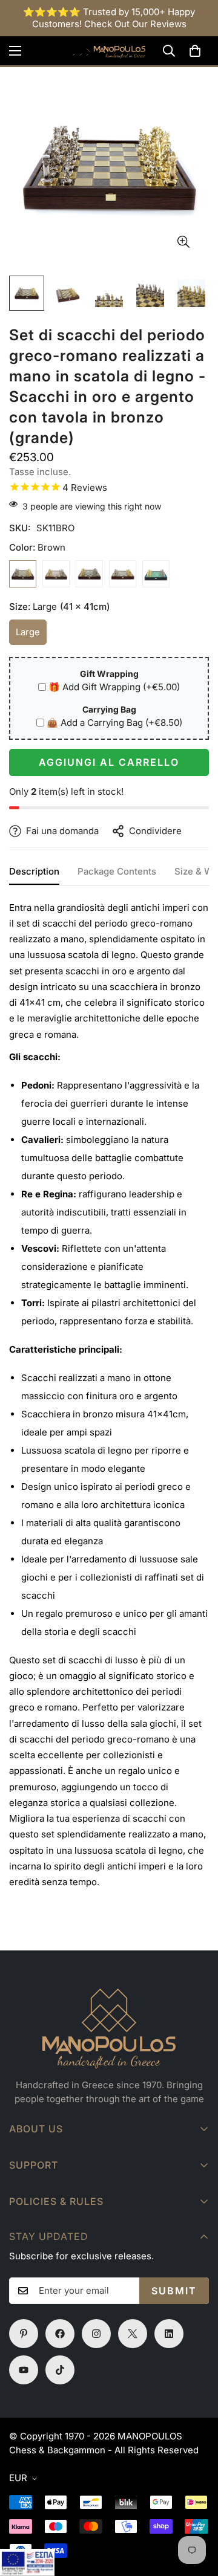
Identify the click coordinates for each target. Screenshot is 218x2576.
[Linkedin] (169, 2334)
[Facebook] (60, 2334)
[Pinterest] (24, 2334)
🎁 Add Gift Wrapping (114, 687)
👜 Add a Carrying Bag (114, 723)
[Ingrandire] (183, 242)
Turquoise (156, 574)
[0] (195, 51)
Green (89, 574)
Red (56, 574)
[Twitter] (133, 2334)
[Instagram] (96, 2334)
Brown (23, 574)
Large (31, 636)
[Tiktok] (60, 2370)
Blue (123, 574)
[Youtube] (24, 2370)
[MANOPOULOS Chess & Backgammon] (109, 51)
